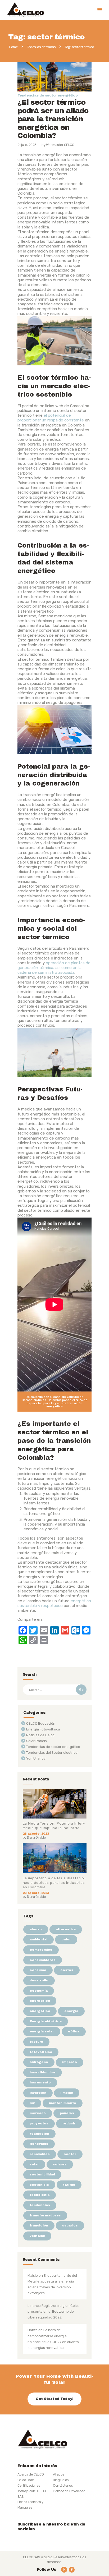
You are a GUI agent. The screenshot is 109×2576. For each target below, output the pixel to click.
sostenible (39, 2185)
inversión (38, 2093)
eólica (74, 2031)
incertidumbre (43, 2072)
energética (40, 2001)
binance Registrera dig (46, 2306)
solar (34, 2164)
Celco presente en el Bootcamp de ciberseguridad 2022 (54, 2311)
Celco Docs (26, 2480)
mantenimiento (63, 2103)
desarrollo (39, 1980)
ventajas (37, 2236)
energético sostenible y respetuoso (54, 1603)
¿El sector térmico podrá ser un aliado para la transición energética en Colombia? (53, 119)
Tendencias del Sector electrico (52, 1753)
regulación (39, 2134)
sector (70, 2154)
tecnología (40, 2195)
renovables (40, 2154)
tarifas (69, 2185)
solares (60, 2164)
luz (32, 2103)
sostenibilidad (42, 2174)
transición (39, 2225)
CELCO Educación (41, 1723)
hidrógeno (39, 2062)
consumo (38, 1970)
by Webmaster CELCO (58, 145)
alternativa (66, 1929)
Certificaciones (29, 2485)
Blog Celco (61, 2480)
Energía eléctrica (46, 2021)
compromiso (41, 1950)
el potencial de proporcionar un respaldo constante (51, 418)
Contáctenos (63, 2485)
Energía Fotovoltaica (43, 1729)
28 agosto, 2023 (36, 1834)
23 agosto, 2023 (36, 1893)
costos (67, 1970)
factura (36, 2042)
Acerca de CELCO (31, 2474)
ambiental (38, 1939)
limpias (67, 2093)
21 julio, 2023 (27, 145)
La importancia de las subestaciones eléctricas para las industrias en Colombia (54, 1883)
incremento (40, 2082)
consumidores (43, 1960)
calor (66, 1939)
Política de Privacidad (69, 2491)
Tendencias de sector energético (47, 95)
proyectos (39, 2123)
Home (13, 47)
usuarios (70, 2225)
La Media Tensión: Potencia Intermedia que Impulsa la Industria (54, 1826)
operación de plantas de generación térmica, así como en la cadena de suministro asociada (54, 968)
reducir (69, 2123)
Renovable (39, 2144)
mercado (38, 2113)
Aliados (58, 2474)
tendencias (40, 2205)
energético (40, 2011)
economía (39, 1991)
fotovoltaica (41, 2052)
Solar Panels (37, 1741)
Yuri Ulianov (36, 1758)
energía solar (42, 2031)
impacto (70, 2062)
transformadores (45, 2215)
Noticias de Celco (40, 1735)
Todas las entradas (41, 47)
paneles (67, 2113)
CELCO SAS (32, 2557)
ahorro (36, 1929)
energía (71, 2011)
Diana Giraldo (36, 1837)
